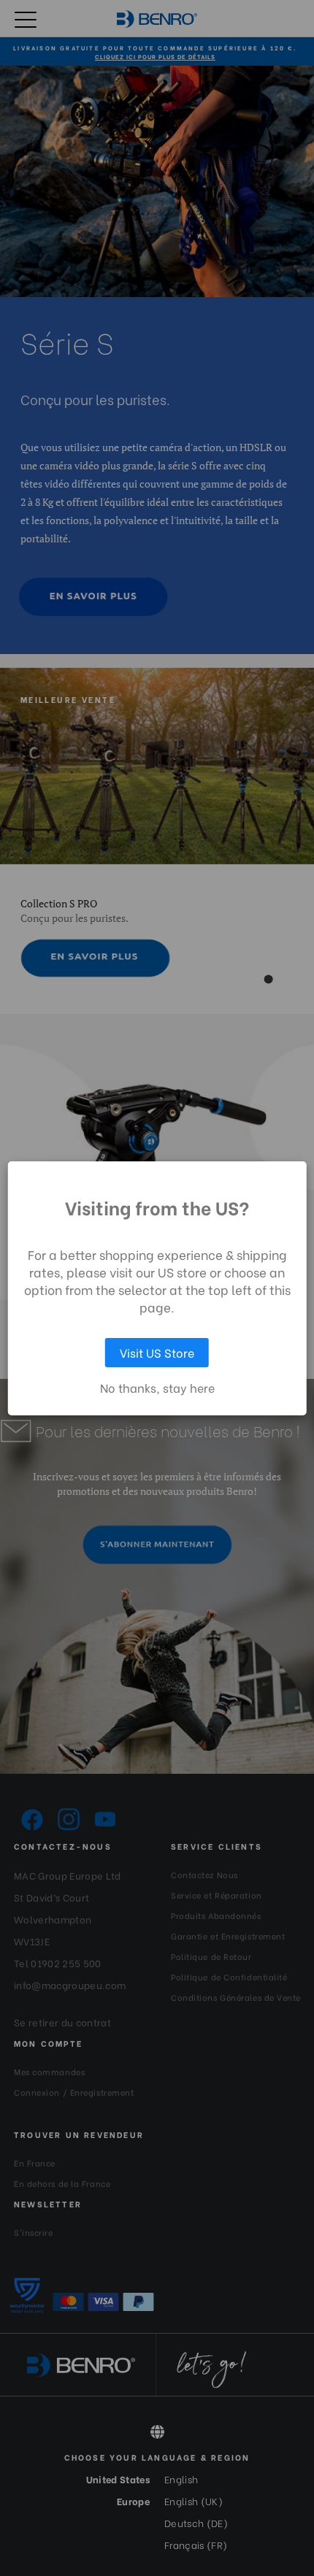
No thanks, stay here (157, 1388)
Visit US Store (157, 1352)
